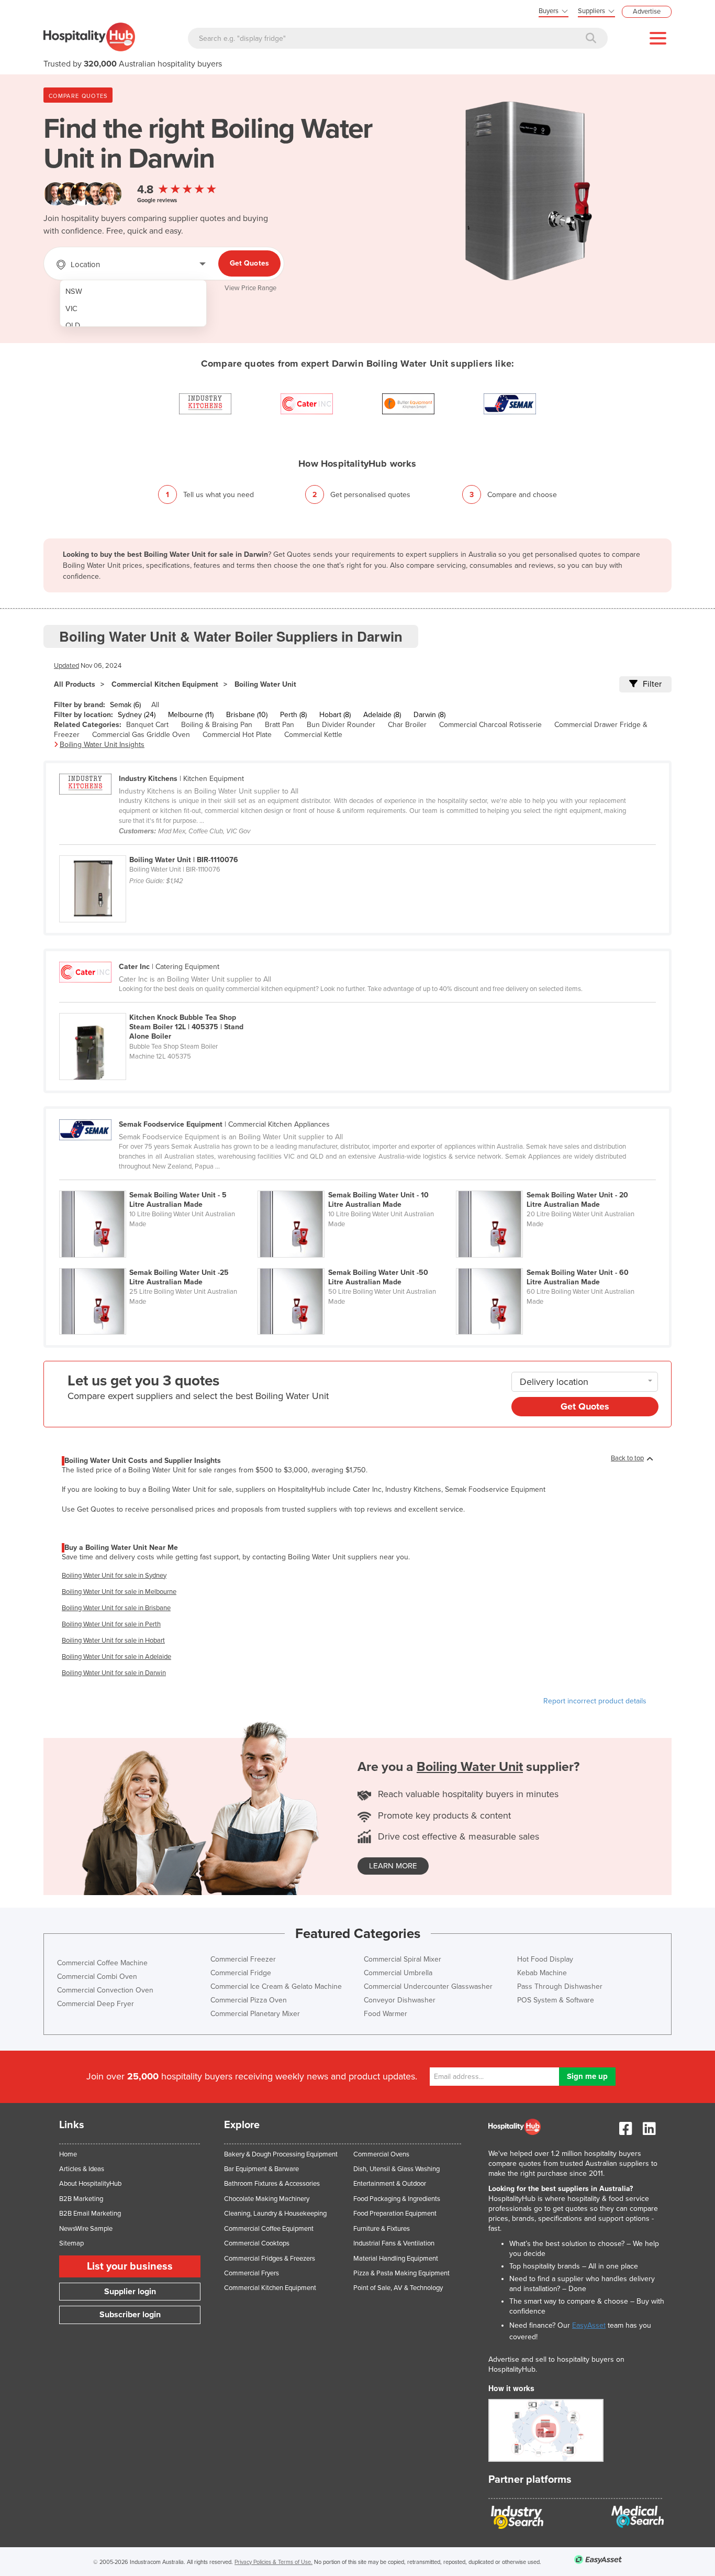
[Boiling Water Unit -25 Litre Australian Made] (158, 1262)
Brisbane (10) (247, 715)
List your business (130, 2266)
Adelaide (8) (382, 715)
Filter (652, 684)
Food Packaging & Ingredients (397, 2199)
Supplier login (130, 2292)
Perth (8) (293, 715)
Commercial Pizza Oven (249, 2000)
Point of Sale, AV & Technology (398, 2288)
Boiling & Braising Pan (217, 725)
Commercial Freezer (243, 1959)
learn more (393, 1866)
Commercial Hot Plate (237, 735)
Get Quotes (249, 263)
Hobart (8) (335, 715)
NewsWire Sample (86, 2229)
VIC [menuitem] (71, 309)
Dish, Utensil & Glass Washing (396, 2169)
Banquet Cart (147, 725)
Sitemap (71, 2243)
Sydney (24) (137, 715)
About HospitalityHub (90, 2184)
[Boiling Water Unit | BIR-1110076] (158, 850)
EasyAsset (589, 2325)
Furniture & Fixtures (382, 2229)
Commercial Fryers (252, 2273)
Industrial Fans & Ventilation (394, 2243)
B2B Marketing (81, 2199)
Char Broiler (407, 725)
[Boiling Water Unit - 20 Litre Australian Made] (554, 1185)
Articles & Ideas (82, 2169)
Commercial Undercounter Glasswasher (428, 1986)
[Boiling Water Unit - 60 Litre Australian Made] (554, 1262)
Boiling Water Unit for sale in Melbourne (119, 1592)
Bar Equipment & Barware (261, 2169)
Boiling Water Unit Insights (102, 745)
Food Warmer (386, 2014)
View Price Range (250, 288)
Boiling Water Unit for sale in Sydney (114, 1576)
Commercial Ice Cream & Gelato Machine (276, 1986)
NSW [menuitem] (74, 291)
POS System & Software (556, 2000)
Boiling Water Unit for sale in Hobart (113, 1641)
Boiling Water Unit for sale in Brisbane (116, 1608)
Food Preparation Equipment (395, 2214)
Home (68, 2154)
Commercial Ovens (381, 2154)
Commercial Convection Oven (105, 1990)
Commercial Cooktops (257, 2243)
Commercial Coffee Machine (102, 1963)
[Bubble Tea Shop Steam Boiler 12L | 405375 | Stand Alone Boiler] (158, 1007)
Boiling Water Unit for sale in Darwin (114, 1673)
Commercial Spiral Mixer (403, 1959)
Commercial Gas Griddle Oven (141, 735)
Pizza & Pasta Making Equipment (401, 2273)
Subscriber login (130, 2315)
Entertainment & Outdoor (390, 2184)
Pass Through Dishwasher (560, 1986)
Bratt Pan (280, 725)
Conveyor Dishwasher (400, 2000)
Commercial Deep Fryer (96, 2004)
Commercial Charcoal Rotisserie (490, 725)
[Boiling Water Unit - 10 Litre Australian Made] (357, 1185)
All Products (75, 684)
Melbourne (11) (191, 715)
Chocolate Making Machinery (267, 2199)
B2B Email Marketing (90, 2214)
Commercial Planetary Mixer (255, 2014)
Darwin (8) (429, 715)
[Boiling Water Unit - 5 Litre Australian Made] (158, 1185)
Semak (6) (125, 705)
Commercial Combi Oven (97, 1977)
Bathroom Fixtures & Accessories (272, 2184)
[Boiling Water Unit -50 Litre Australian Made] (357, 1262)
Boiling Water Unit (265, 684)
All (155, 705)
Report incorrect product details (595, 1701)
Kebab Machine (542, 1973)
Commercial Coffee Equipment (269, 2229)
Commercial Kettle (313, 735)
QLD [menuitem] (73, 326)
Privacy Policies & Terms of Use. (273, 2562)
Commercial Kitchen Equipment (165, 684)
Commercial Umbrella (398, 1973)
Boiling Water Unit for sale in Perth (111, 1624)
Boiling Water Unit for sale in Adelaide (116, 1657)
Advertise (647, 12)
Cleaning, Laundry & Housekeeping (275, 2214)
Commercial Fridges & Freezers (270, 2259)
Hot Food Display (545, 1959)
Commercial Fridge (241, 1973)
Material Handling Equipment (396, 2259)
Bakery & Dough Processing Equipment (281, 2154)
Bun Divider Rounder (341, 725)
